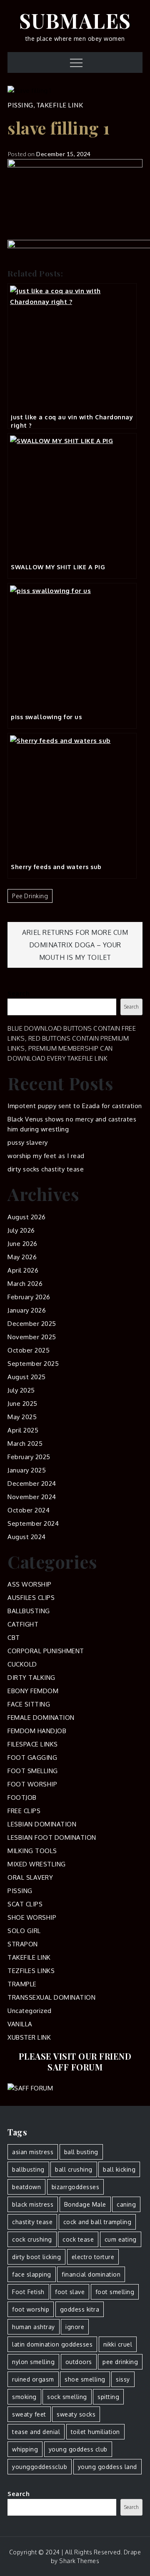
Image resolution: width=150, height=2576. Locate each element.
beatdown (26, 2187)
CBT (14, 1638)
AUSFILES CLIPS (31, 1598)
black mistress (33, 2204)
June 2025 (22, 1404)
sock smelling (67, 2397)
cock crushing (32, 2239)
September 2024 (33, 1523)
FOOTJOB (22, 1797)
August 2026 (27, 1217)
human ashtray (34, 2327)
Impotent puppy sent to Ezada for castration (75, 1106)
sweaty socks (76, 2414)
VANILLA (20, 2024)
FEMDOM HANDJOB (37, 1731)
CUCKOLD (22, 1664)
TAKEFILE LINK (60, 105)
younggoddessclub (40, 2467)
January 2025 (27, 1470)
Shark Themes (79, 2561)
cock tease (78, 2239)
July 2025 (21, 1390)
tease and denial (36, 2432)
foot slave (70, 2292)
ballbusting (28, 2169)
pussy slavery (28, 1142)
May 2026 (22, 1257)
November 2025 (32, 1337)
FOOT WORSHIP (32, 1784)
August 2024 (27, 1537)
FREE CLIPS (24, 1811)
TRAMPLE (22, 1984)
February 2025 (29, 1457)
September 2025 (33, 1364)
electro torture (93, 2257)
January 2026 (27, 1310)
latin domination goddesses (52, 2344)
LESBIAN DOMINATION (42, 1824)
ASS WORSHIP (30, 1584)
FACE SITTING (29, 1704)
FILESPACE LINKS (33, 1744)
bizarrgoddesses (76, 2187)
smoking (24, 2397)
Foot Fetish (28, 2292)
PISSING (20, 105)
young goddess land (107, 2467)
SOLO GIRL (24, 1931)
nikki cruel (118, 2344)
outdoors (79, 2362)
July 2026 (21, 1230)
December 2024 (32, 1484)
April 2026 (23, 1270)
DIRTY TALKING (31, 1678)
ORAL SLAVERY (30, 1877)
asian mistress (33, 2152)
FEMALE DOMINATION (41, 1718)
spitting (108, 2397)
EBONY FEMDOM (33, 1691)
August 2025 (27, 1377)
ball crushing (74, 2169)
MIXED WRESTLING (37, 1864)
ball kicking (119, 2169)
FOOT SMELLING (33, 1771)
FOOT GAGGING (32, 1758)
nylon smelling (33, 2362)
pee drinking (30, 896)
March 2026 (25, 1284)
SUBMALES (75, 20)
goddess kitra (80, 2309)
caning (126, 2204)
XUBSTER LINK (29, 2037)
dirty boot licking (36, 2257)
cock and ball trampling (97, 2222)
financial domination (91, 2274)
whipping (25, 2449)
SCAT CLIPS (25, 1904)
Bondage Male (85, 2204)
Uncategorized (30, 2011)
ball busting (81, 2152)
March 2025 (25, 1444)
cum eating (121, 2239)
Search (19, 993)
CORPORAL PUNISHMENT (46, 1651)
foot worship (31, 2309)
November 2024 (32, 1497)
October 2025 (29, 1350)
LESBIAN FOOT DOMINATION (52, 1837)
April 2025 (23, 1430)
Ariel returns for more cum (75, 932)
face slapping (32, 2274)
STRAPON (23, 1944)
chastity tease (32, 2222)
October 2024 (29, 1510)
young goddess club (78, 2449)
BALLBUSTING (29, 1611)
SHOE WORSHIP (32, 1917)
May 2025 (22, 1417)
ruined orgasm (33, 2379)
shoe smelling (85, 2379)
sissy (123, 2379)
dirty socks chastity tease (46, 1169)
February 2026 (29, 1297)
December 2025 (32, 1324)
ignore (75, 2327)
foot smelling (115, 2292)
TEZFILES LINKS (31, 1971)
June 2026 (22, 1244)
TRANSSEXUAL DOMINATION (51, 1997)
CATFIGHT (23, 1624)
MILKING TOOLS (32, 1851)
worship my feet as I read (46, 1156)
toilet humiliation (95, 2432)
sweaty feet (29, 2414)
